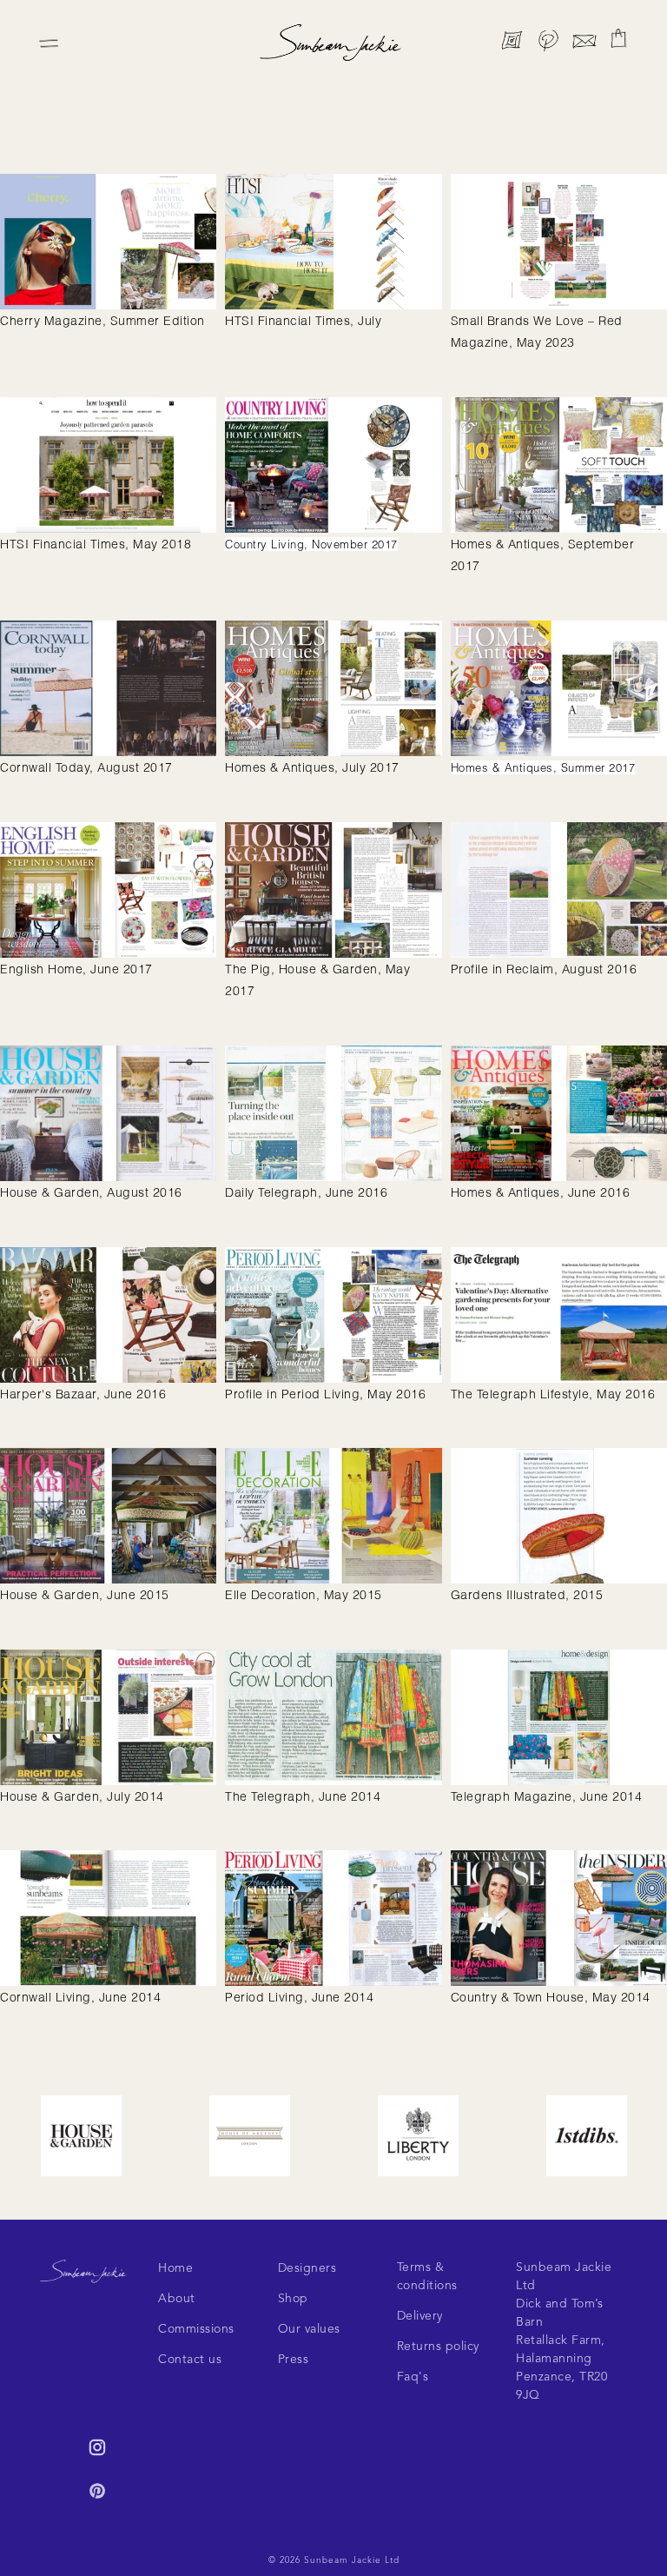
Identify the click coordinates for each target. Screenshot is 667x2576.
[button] (618, 38)
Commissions (196, 2329)
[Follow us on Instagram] (512, 44)
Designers (307, 2268)
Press (294, 2360)
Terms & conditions (427, 2277)
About (177, 2299)
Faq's (413, 2377)
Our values (309, 2329)
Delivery (420, 2316)
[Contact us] (584, 44)
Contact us (190, 2360)
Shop (293, 2299)
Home (175, 2268)
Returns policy (438, 2347)
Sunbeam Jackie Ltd (352, 2560)
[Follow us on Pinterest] (548, 44)
